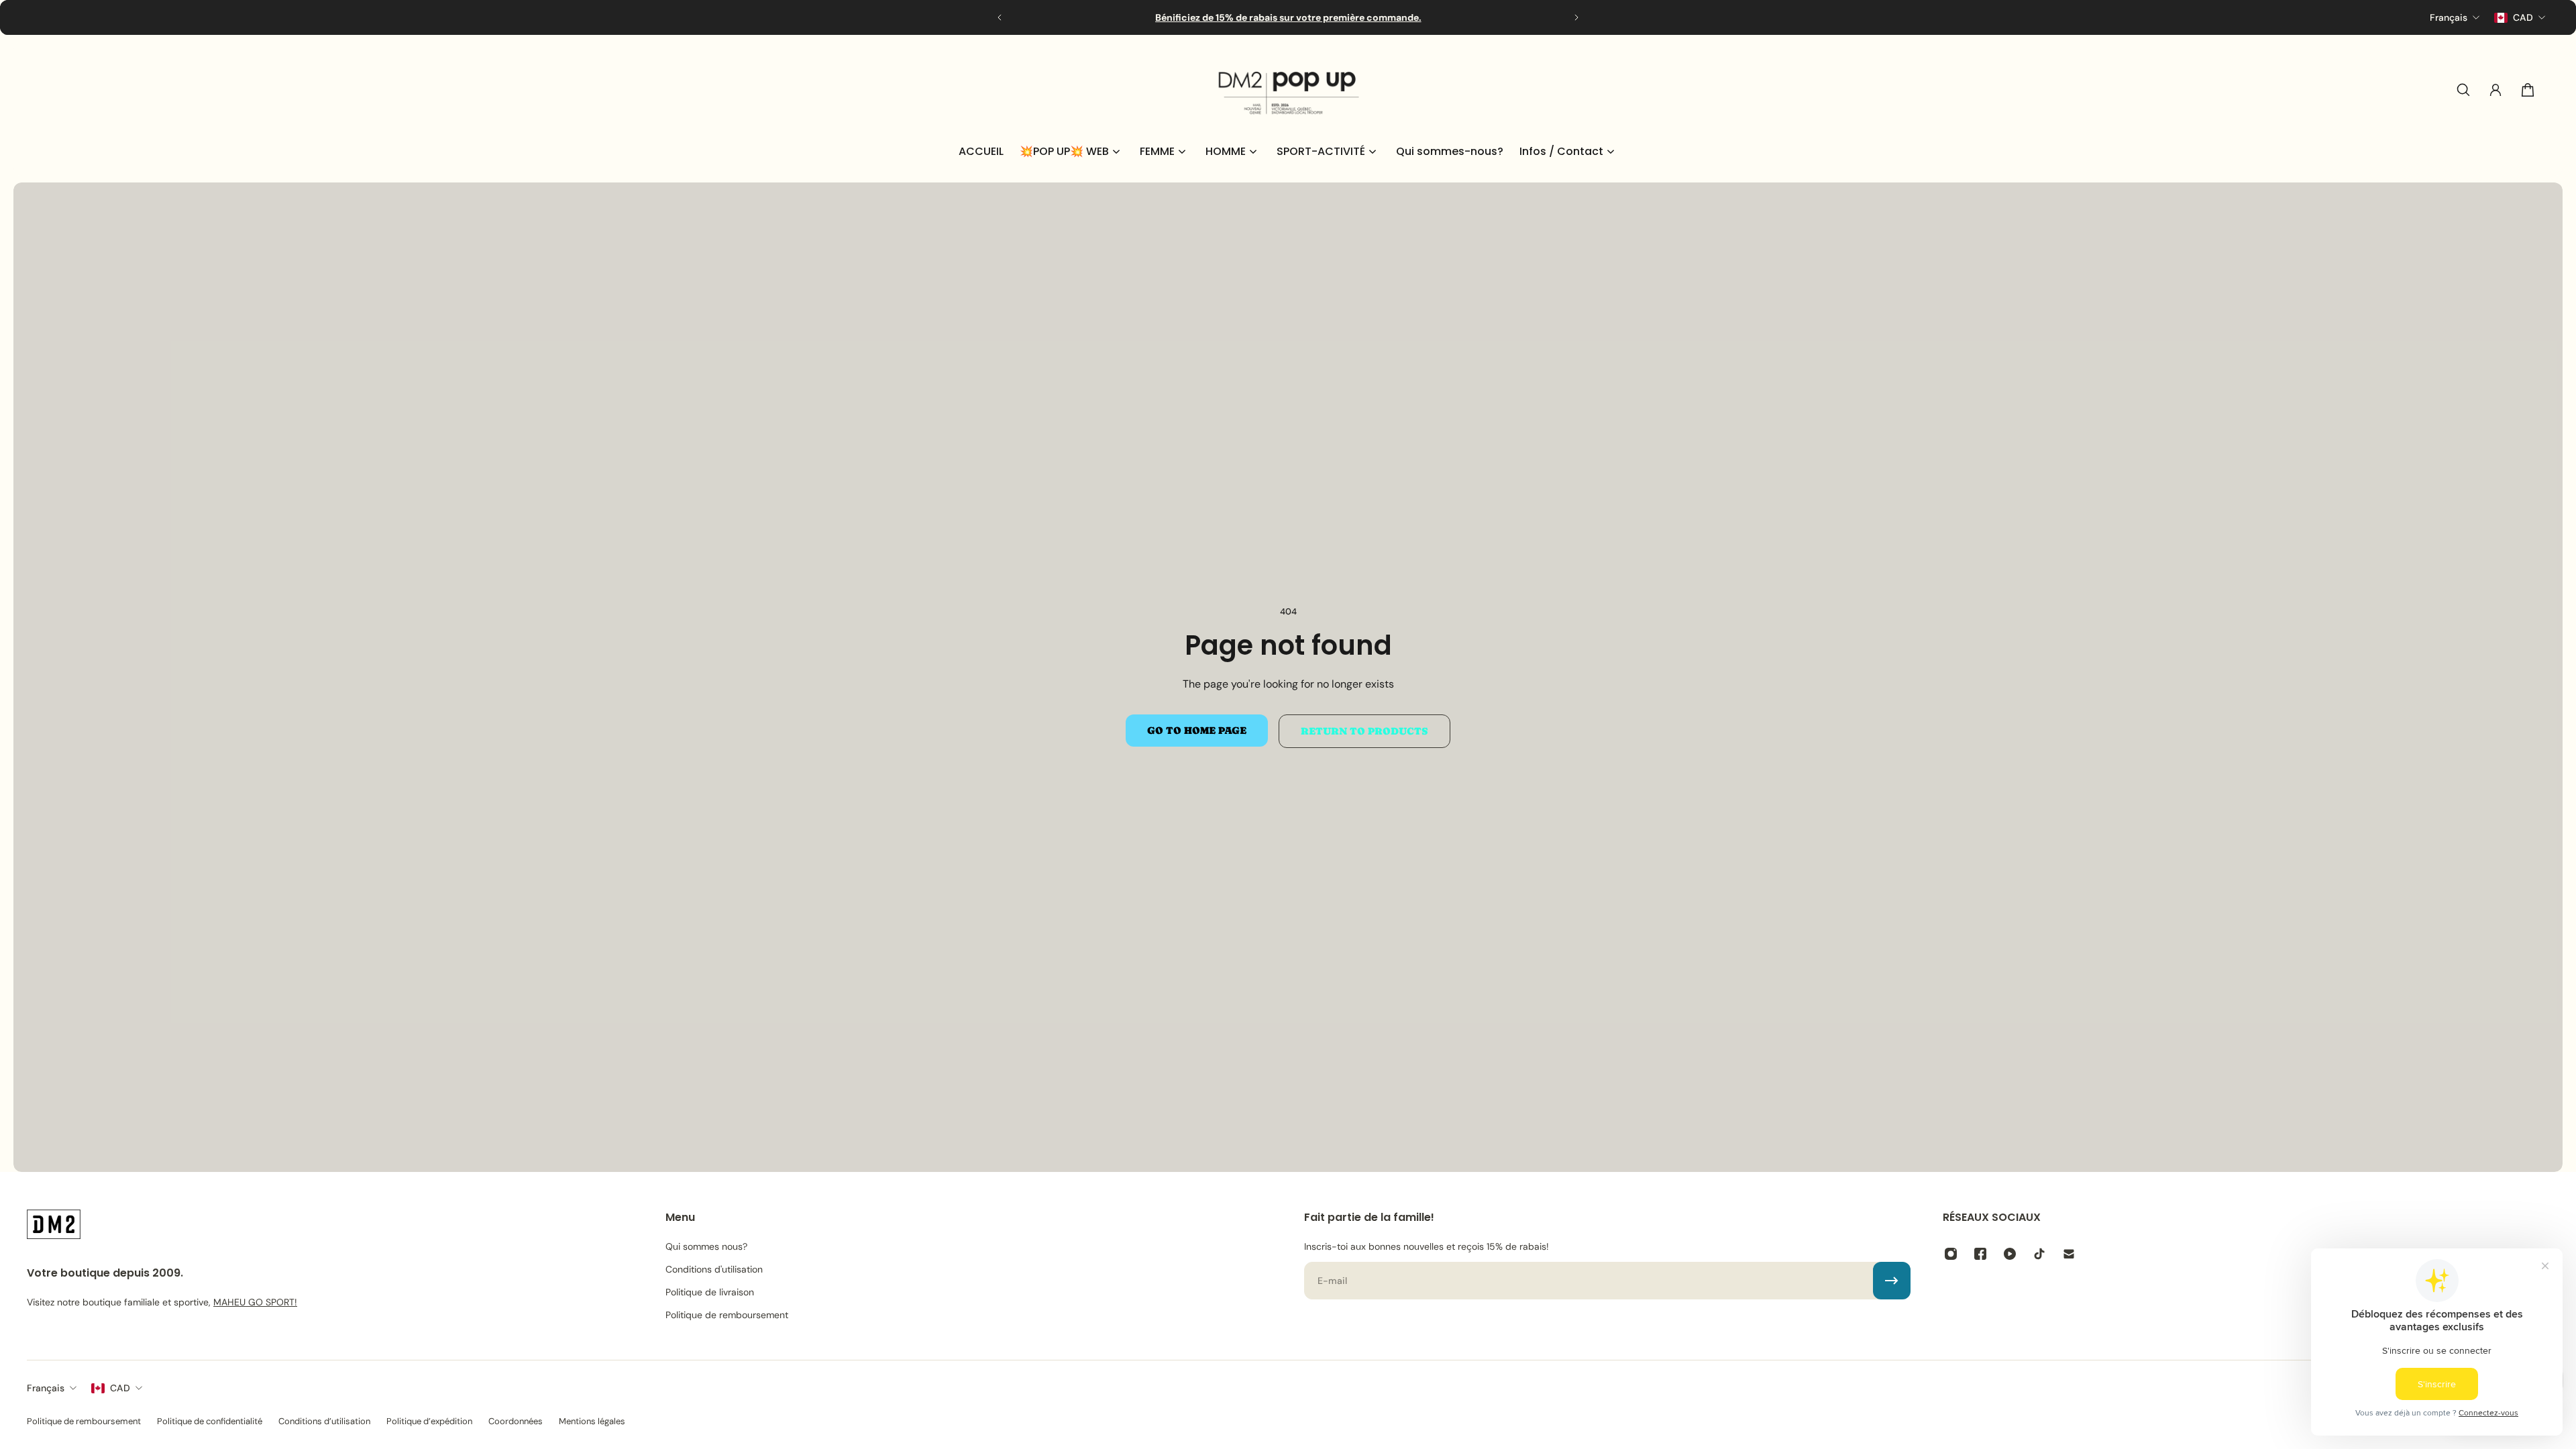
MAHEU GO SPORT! (255, 1302)
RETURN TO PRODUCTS (1364, 731)
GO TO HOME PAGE (1197, 731)
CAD (120, 1388)
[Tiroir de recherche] (2463, 90)
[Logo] (1288, 90)
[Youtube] (2010, 1254)
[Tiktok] (2039, 1254)
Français (46, 1388)
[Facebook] (1980, 1254)
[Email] (2069, 1254)
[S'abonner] (1892, 1281)
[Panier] (2528, 90)
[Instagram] (1951, 1254)
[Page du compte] (2495, 90)
